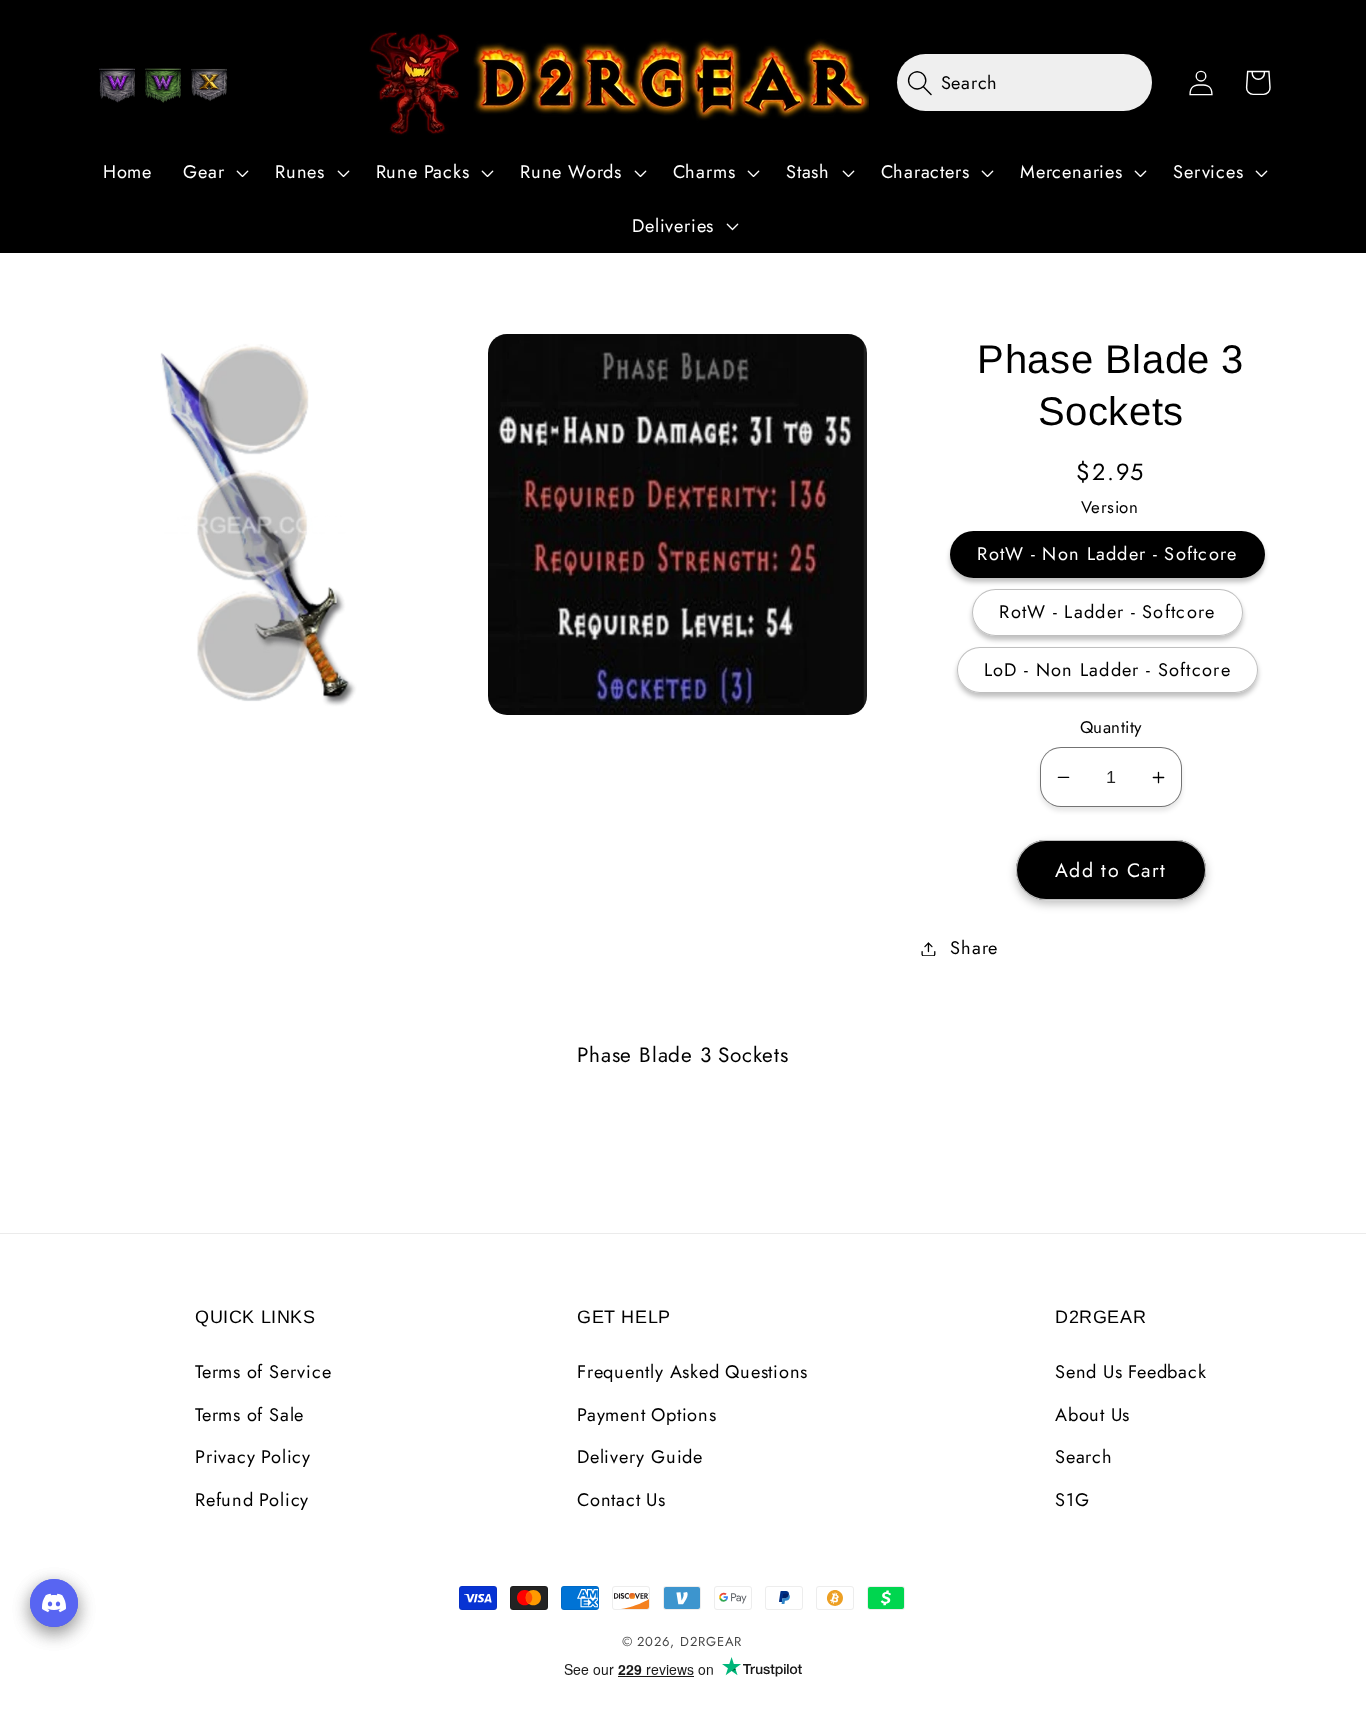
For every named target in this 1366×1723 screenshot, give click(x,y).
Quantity (1111, 727)
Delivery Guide (640, 1457)
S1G (1072, 1500)
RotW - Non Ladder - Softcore (1107, 554)
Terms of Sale (249, 1415)
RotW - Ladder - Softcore (1107, 612)
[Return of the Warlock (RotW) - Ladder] (163, 85)
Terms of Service (263, 1372)
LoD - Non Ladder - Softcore (1107, 670)
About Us (1092, 1415)
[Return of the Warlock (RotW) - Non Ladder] (117, 85)
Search (1084, 1457)
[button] (214, 173)
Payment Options (647, 1415)
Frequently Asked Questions (692, 1372)
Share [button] (974, 948)
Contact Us (621, 1500)
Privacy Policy (253, 1457)
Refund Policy (252, 1500)
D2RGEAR (711, 1641)
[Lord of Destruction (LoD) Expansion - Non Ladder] (209, 85)
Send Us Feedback (1130, 1372)
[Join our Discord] (54, 1603)
